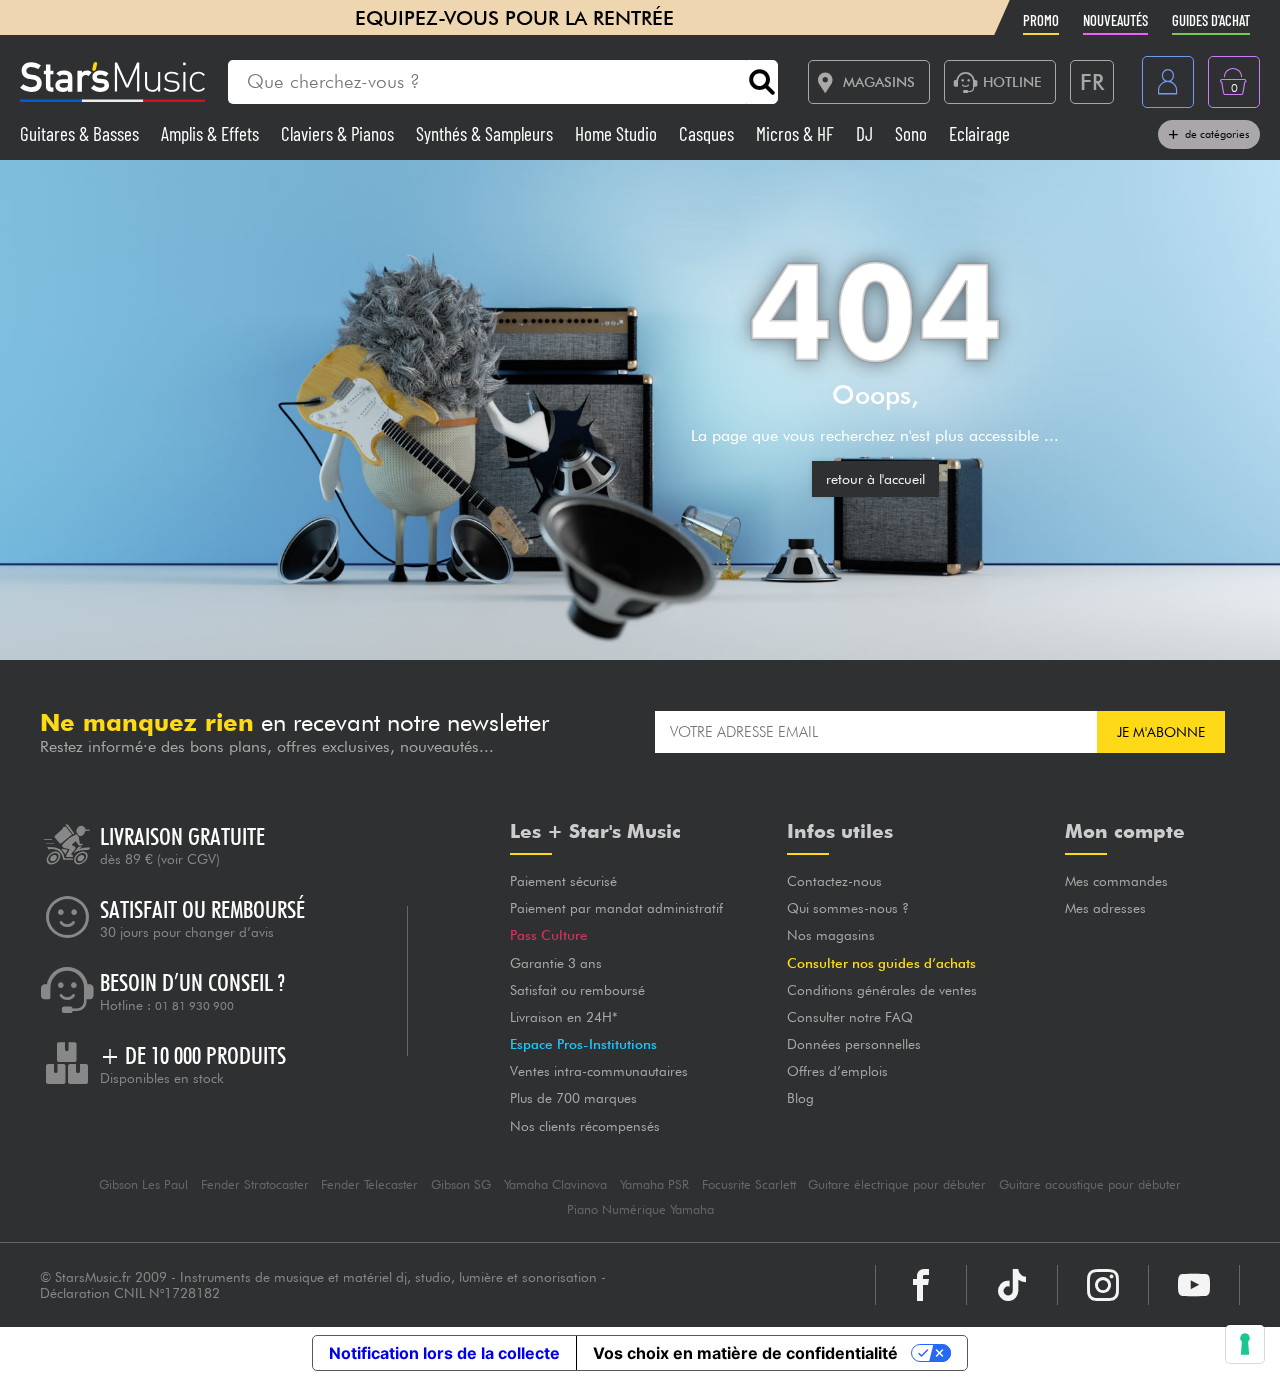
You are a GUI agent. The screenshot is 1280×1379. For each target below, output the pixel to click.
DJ (866, 133)
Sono (913, 133)
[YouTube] (1194, 1285)
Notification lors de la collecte (444, 1353)
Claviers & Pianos (339, 133)
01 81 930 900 (194, 1006)
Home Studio (618, 133)
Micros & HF (797, 133)
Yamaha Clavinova (555, 1184)
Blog (800, 1098)
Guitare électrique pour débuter (897, 1184)
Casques (708, 133)
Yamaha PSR (654, 1184)
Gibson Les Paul (143, 1184)
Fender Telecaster (369, 1184)
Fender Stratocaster (255, 1184)
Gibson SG (461, 1184)
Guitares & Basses (81, 133)
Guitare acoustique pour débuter (1090, 1184)
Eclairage (979, 133)
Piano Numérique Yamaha (640, 1209)
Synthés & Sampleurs (486, 133)
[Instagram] (1103, 1285)
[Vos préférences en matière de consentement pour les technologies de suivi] (1245, 1344)
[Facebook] (921, 1285)
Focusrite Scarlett (749, 1184)
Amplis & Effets (212, 133)
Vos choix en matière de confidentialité (745, 1353)
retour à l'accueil (875, 479)
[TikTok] (1012, 1285)
